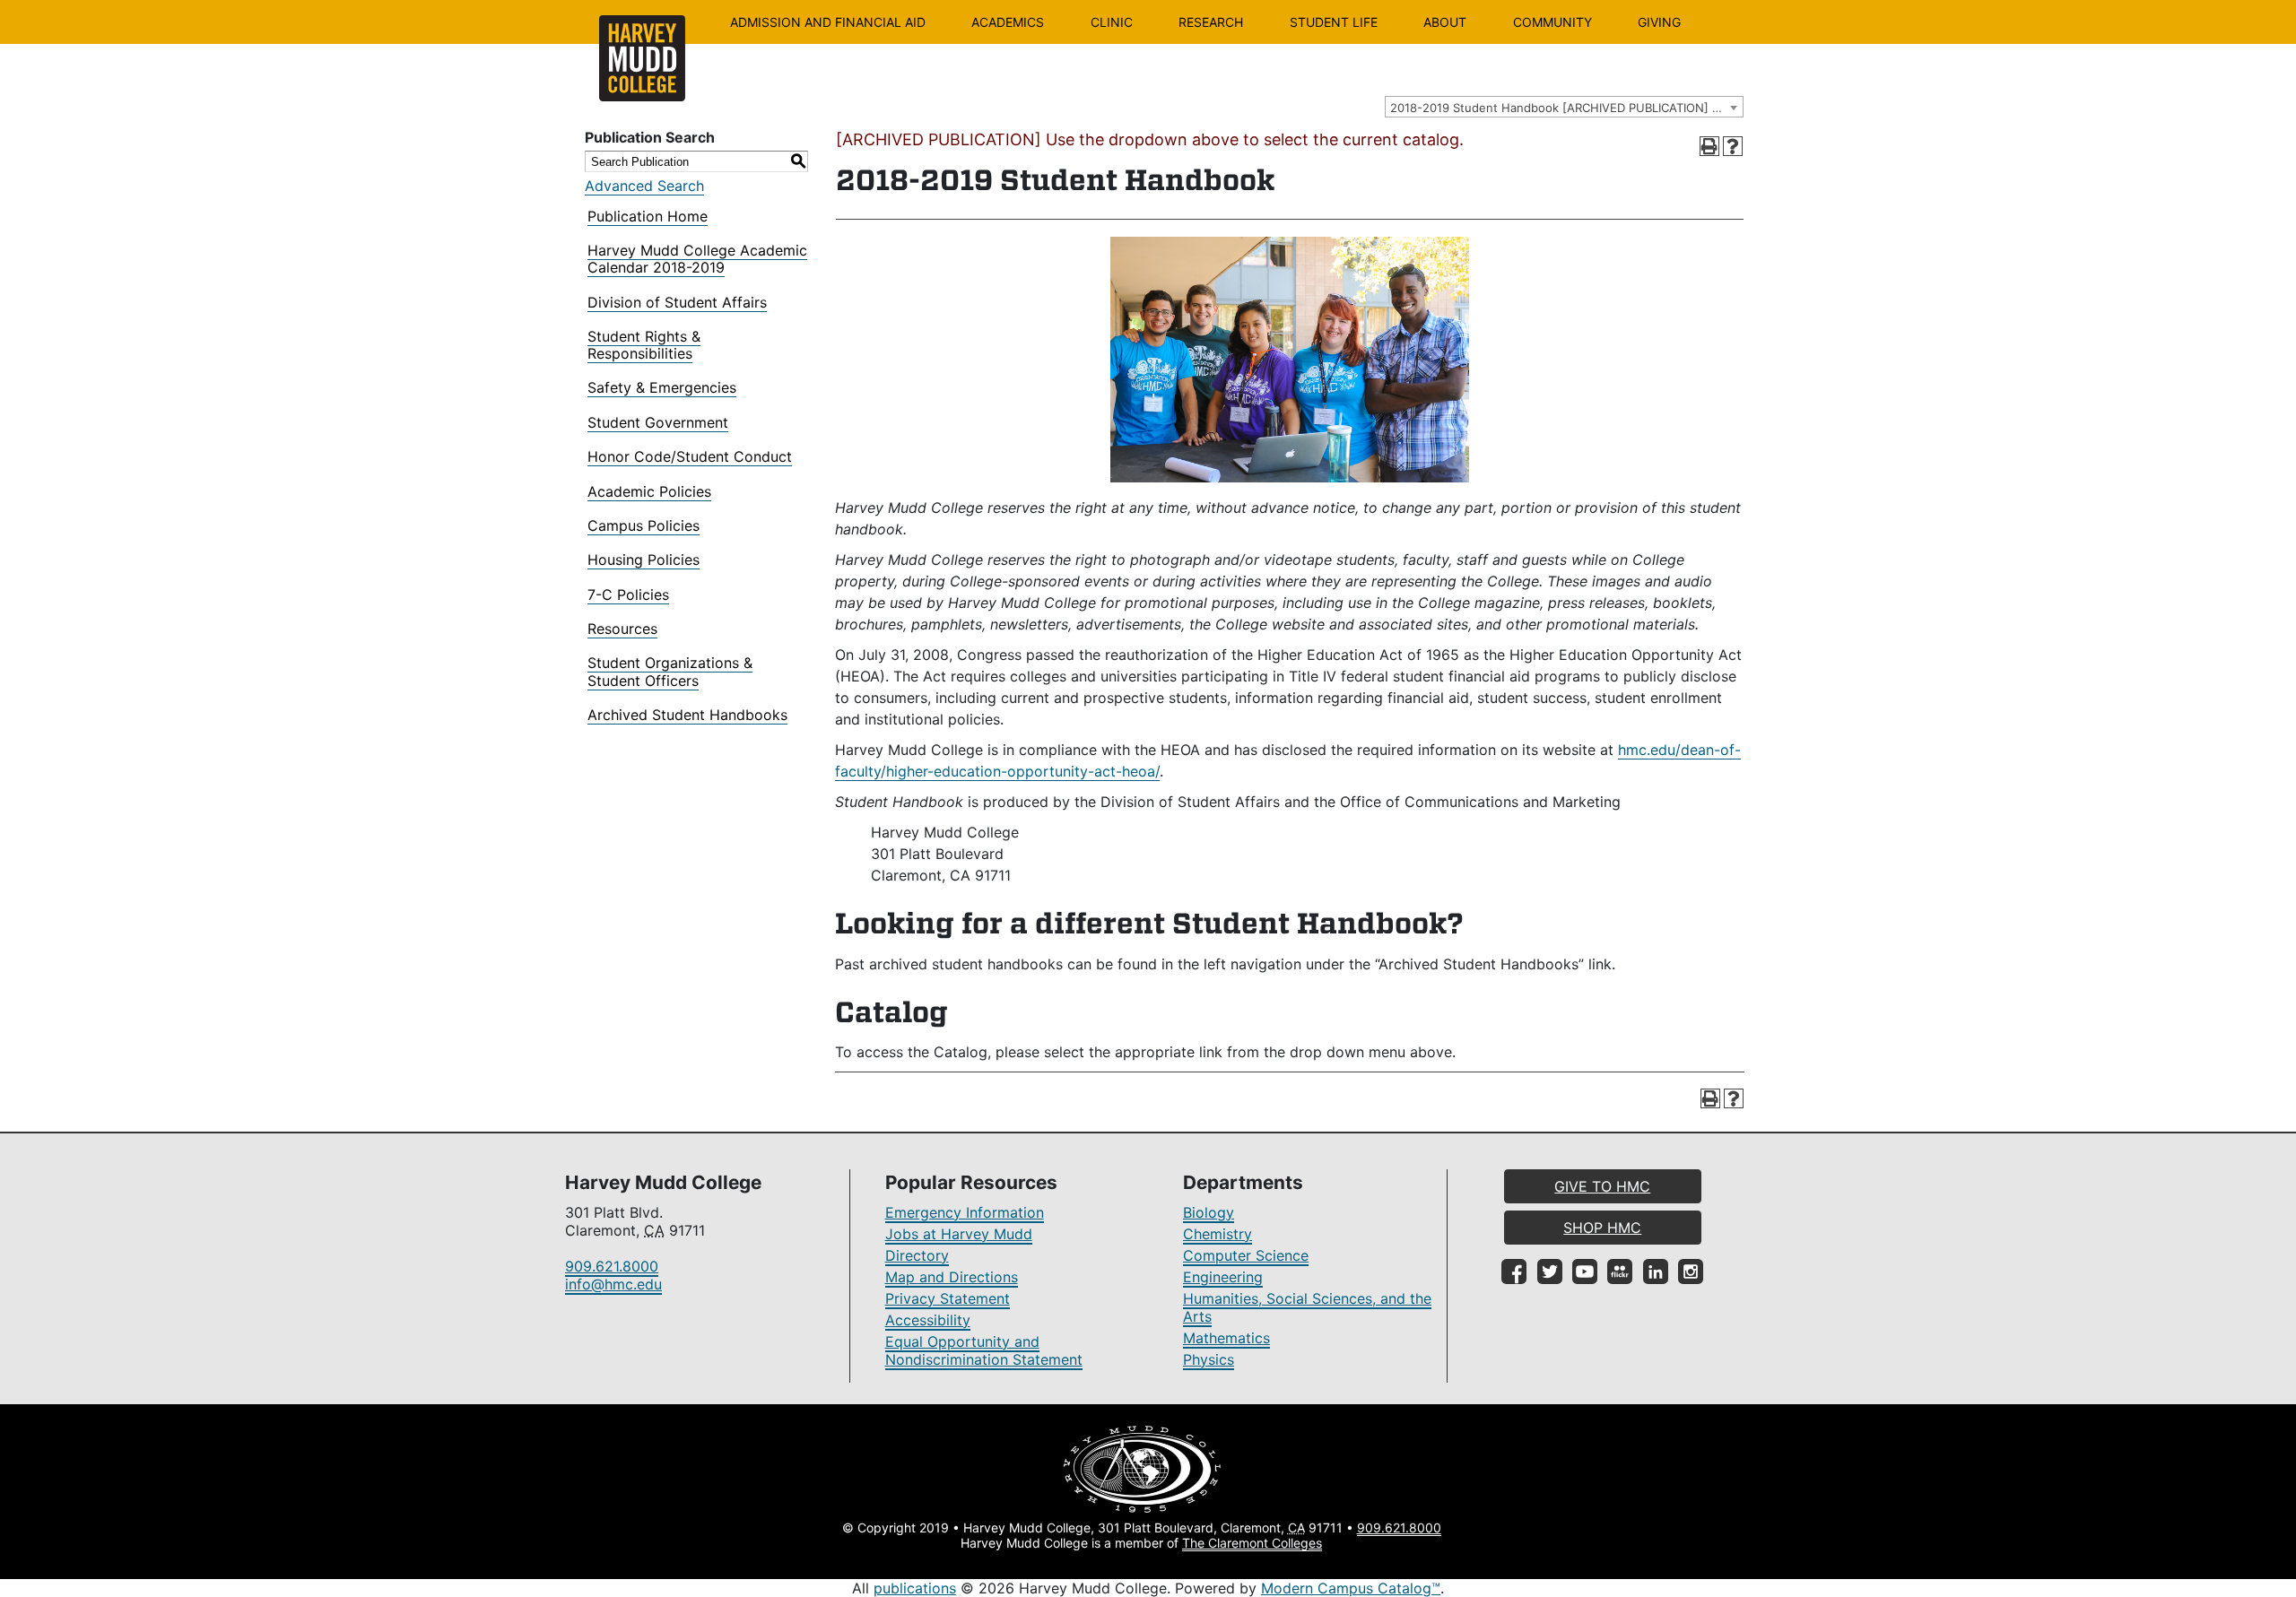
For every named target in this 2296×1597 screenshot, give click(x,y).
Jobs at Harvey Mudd (959, 1234)
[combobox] (1564, 107)
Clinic (1112, 22)
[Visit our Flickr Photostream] (1620, 1272)
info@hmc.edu (613, 1284)
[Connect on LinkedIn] (1656, 1272)
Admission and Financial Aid (828, 22)
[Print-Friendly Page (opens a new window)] (1709, 146)
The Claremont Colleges (1252, 1543)
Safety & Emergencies (662, 387)
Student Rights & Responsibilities (644, 345)
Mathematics (1226, 1338)
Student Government (658, 422)
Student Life (1334, 22)
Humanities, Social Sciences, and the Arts (1307, 1307)
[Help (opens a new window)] (1733, 146)
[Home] (642, 58)
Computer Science (1246, 1255)
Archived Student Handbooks (687, 715)
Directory (917, 1255)
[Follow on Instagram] (1691, 1272)
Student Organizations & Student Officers (670, 671)
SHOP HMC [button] (1602, 1228)
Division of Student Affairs (677, 302)
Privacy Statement (948, 1298)
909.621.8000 (612, 1266)
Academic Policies (649, 491)
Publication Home (648, 216)
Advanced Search (644, 186)
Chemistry (1218, 1234)
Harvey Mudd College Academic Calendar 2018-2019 (697, 259)
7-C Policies (628, 595)
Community (1552, 22)
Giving (1659, 22)
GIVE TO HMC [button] (1602, 1186)
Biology (1209, 1212)
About (1445, 22)
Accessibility (928, 1320)
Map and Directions (952, 1277)
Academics (1008, 22)
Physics (1209, 1359)
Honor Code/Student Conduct (690, 456)
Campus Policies (644, 525)
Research (1211, 22)
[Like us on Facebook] (1514, 1272)
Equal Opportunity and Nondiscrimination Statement (984, 1350)
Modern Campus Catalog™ (1351, 1588)
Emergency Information (965, 1212)
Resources (622, 629)
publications (915, 1588)
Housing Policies (644, 560)
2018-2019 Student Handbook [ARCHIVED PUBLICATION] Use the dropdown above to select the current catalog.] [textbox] (1566, 108)
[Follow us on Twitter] (1550, 1272)
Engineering (1223, 1277)
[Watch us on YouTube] (1585, 1272)
